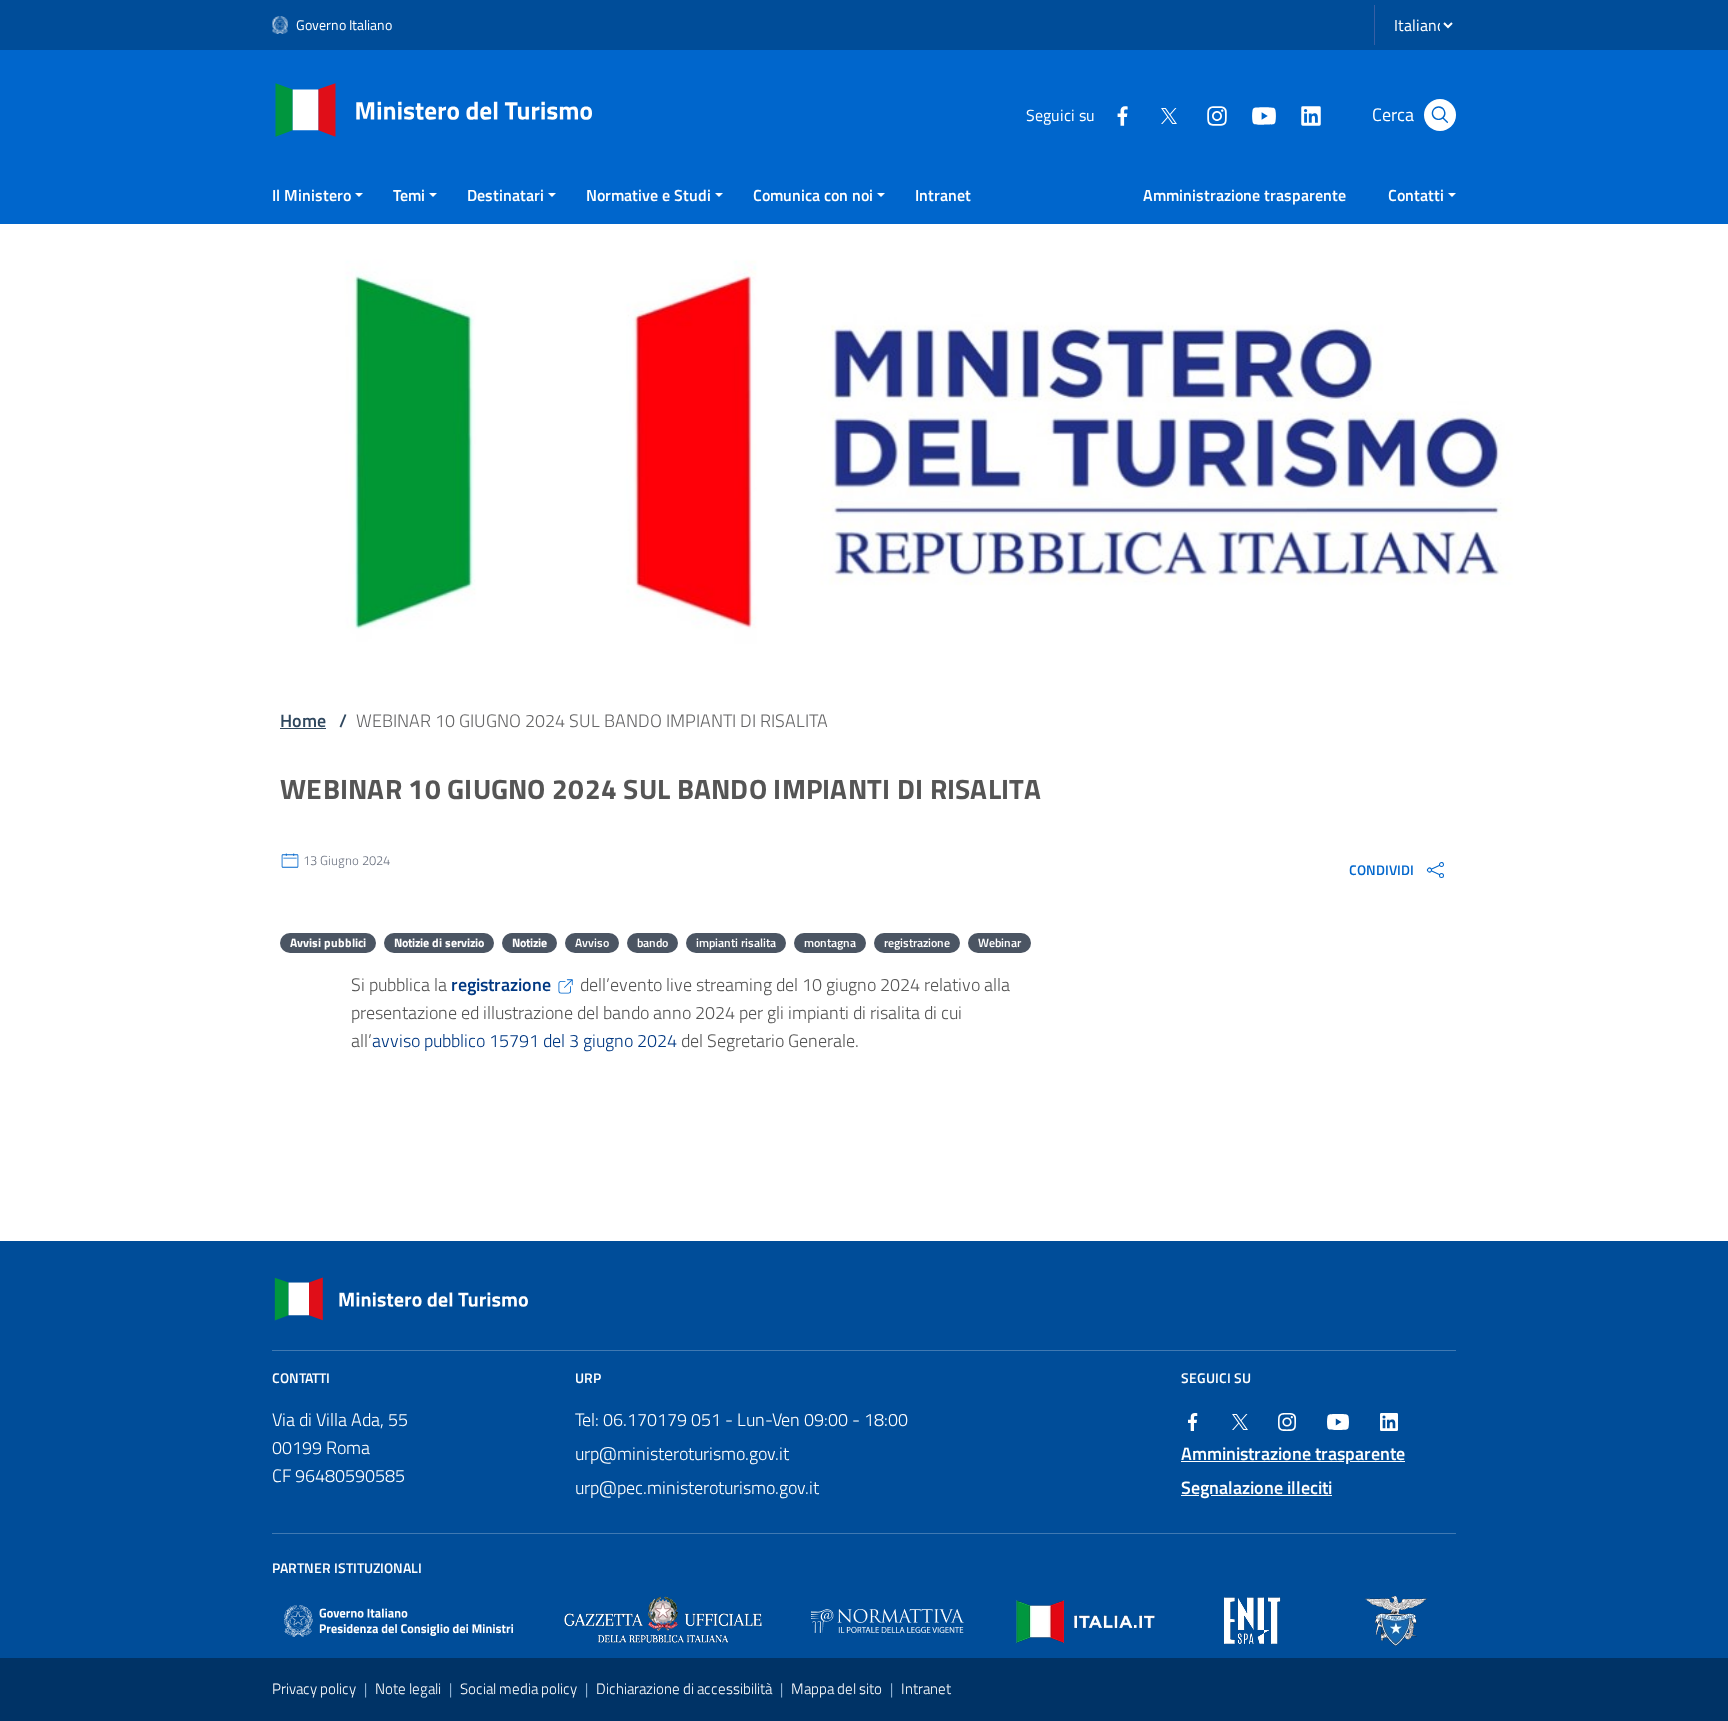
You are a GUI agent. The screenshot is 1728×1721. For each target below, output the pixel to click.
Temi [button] (409, 195)
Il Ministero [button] (311, 195)
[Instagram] (1216, 114)
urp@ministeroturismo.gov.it (682, 1453)
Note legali (409, 1688)
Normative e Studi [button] (648, 195)
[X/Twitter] (1169, 114)
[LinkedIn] (1310, 114)
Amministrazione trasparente (1244, 195)
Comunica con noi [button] (813, 195)
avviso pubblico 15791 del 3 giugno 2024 (524, 1040)
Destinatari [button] (505, 195)
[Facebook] (1122, 114)
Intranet (943, 195)
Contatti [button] (1416, 195)
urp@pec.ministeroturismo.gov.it (697, 1487)
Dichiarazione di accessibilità (685, 1688)
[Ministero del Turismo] (434, 108)
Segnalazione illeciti (1256, 1487)
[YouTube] (1263, 114)
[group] (1398, 869)
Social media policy (520, 1688)
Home (303, 720)
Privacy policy (315, 1688)
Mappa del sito (838, 1688)
